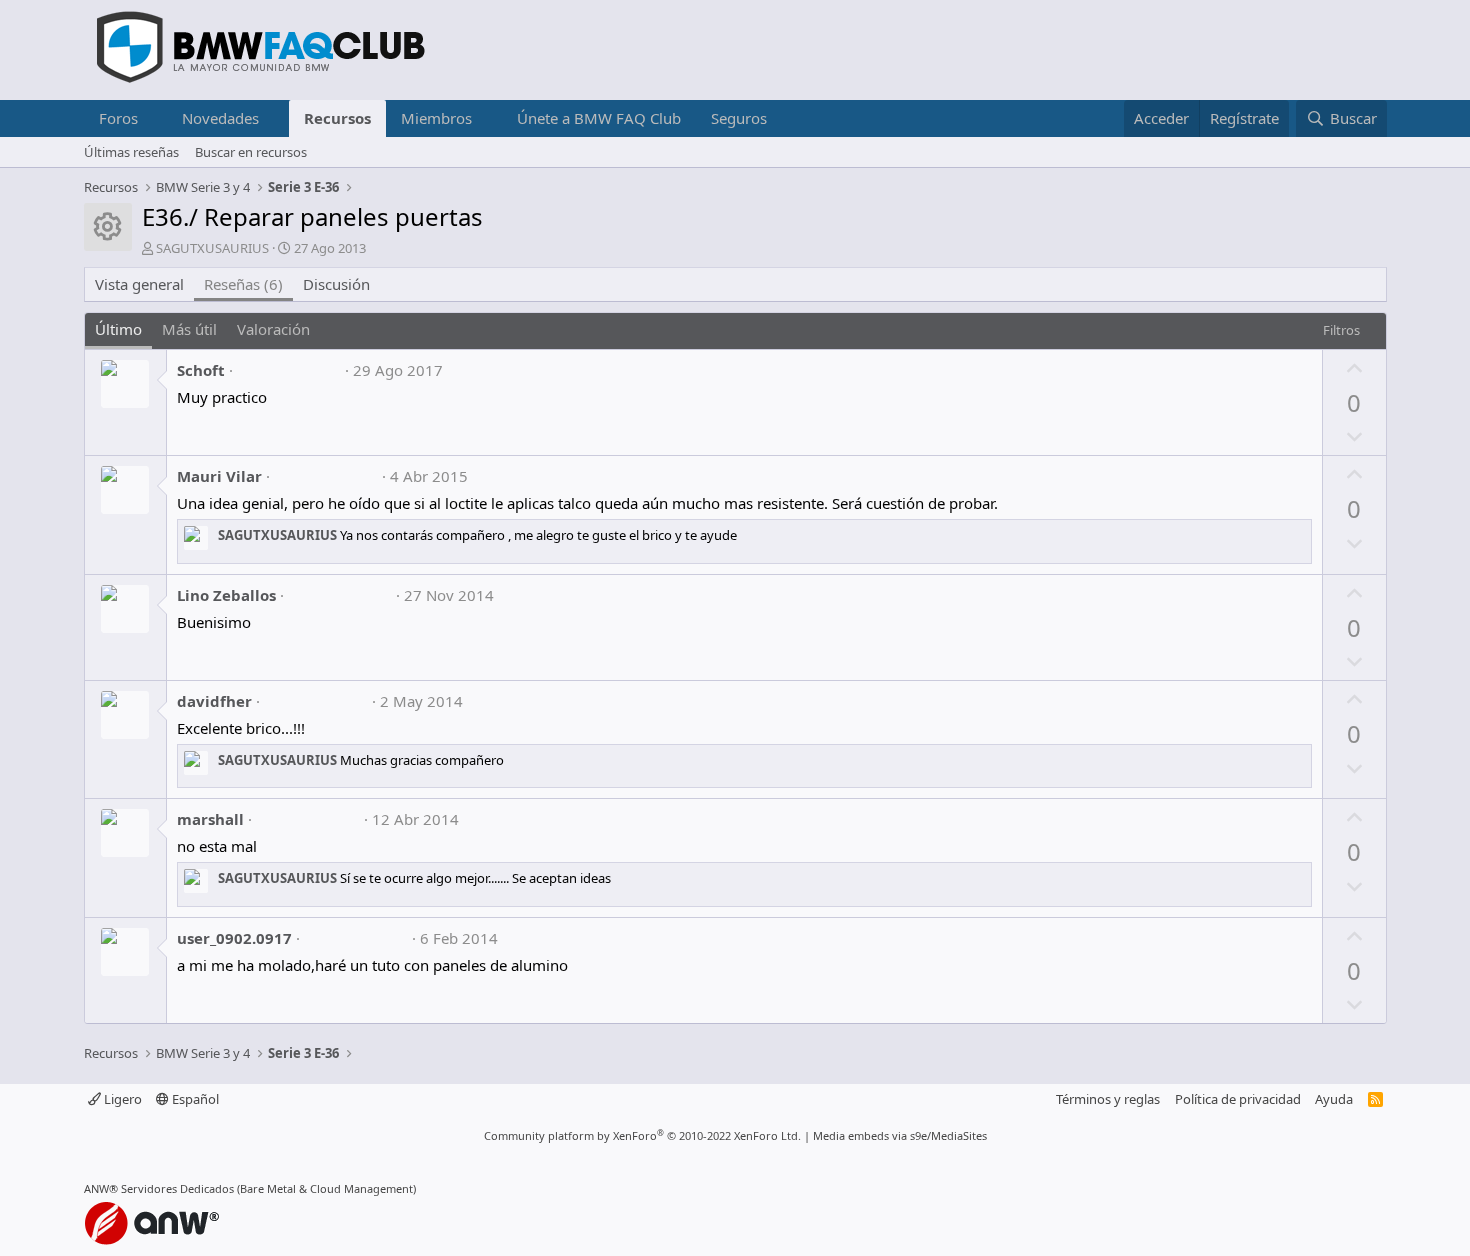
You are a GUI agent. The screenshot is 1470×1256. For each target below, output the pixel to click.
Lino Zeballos (226, 595)
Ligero (121, 1099)
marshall (210, 819)
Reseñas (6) (243, 284)
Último (118, 329)
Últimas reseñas (131, 152)
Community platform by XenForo (642, 1135)
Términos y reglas (1108, 1099)
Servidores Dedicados (177, 1188)
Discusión (336, 284)
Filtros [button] (1341, 330)
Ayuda (1334, 1099)
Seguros (739, 118)
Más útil (189, 329)
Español (194, 1099)
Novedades (220, 118)
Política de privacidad (1238, 1099)
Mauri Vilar (219, 476)
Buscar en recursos (251, 152)
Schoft (201, 370)
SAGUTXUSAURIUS (212, 248)
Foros (118, 118)
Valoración (273, 329)
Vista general (139, 284)
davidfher (214, 701)
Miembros (436, 118)
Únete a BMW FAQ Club (599, 118)
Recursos (337, 118)
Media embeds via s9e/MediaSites (900, 1135)
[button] (153, 118)
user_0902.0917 (234, 938)
